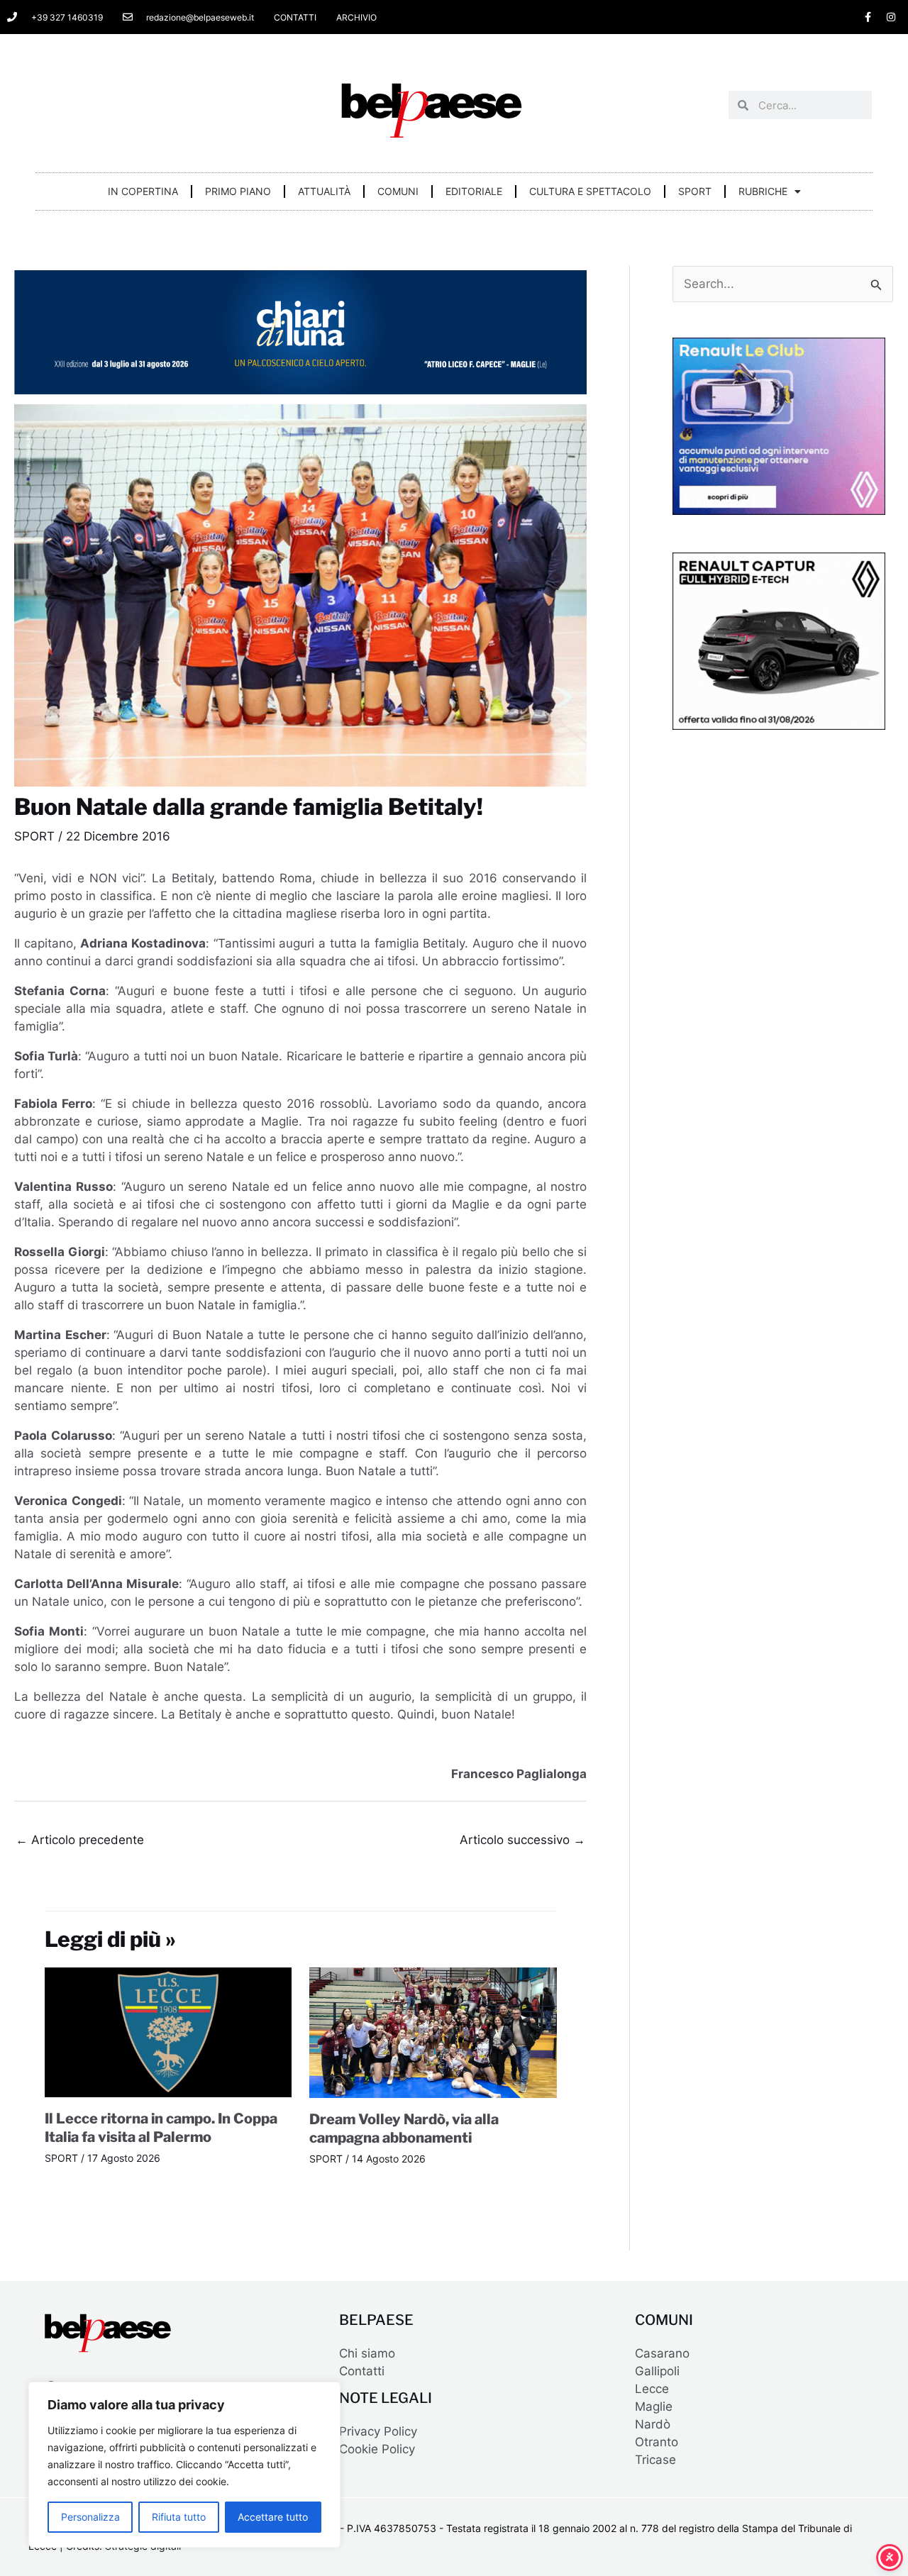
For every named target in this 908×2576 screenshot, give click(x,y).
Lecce (652, 2389)
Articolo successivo (522, 1840)
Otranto (657, 2442)
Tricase (655, 2460)
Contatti (362, 2371)
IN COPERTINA (143, 191)
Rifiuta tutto (179, 2517)
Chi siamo (367, 2353)
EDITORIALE (474, 191)
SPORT (695, 191)
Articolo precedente (80, 1840)
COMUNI (398, 191)
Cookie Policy (377, 2449)
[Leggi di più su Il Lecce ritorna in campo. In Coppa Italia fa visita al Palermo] (168, 2032)
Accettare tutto (273, 2517)
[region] (184, 2465)
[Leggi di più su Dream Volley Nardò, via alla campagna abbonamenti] (433, 2032)
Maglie (654, 2406)
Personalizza (90, 2517)
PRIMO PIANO (238, 191)
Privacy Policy (378, 2431)
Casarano (662, 2353)
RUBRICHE (763, 191)
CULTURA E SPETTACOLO (590, 191)
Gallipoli (657, 2371)
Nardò (653, 2424)
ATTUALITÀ (324, 191)
